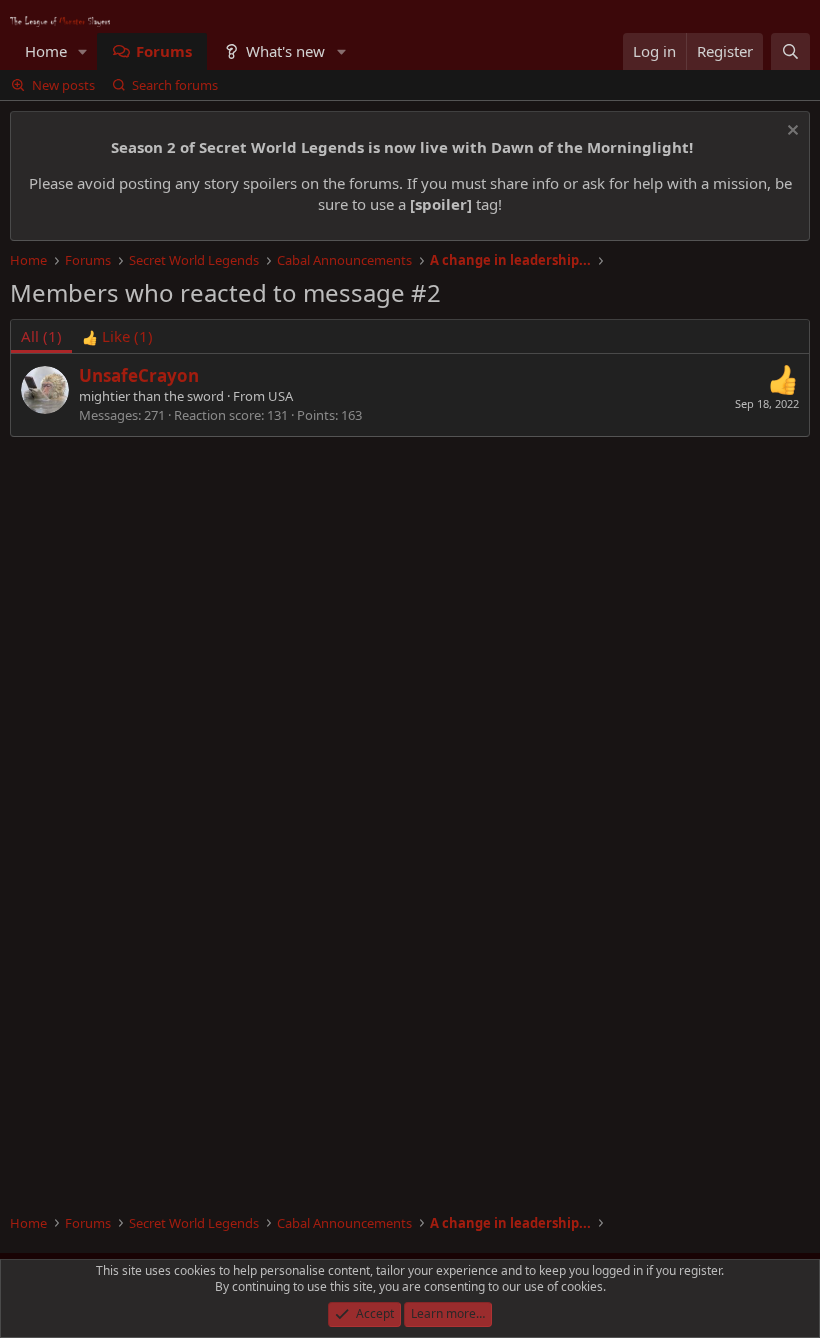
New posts (63, 85)
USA (280, 396)
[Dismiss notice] (790, 132)
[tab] (117, 336)
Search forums (175, 85)
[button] (83, 51)
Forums (164, 51)
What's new (285, 51)
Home (46, 51)
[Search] (790, 51)
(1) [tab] (41, 336)
